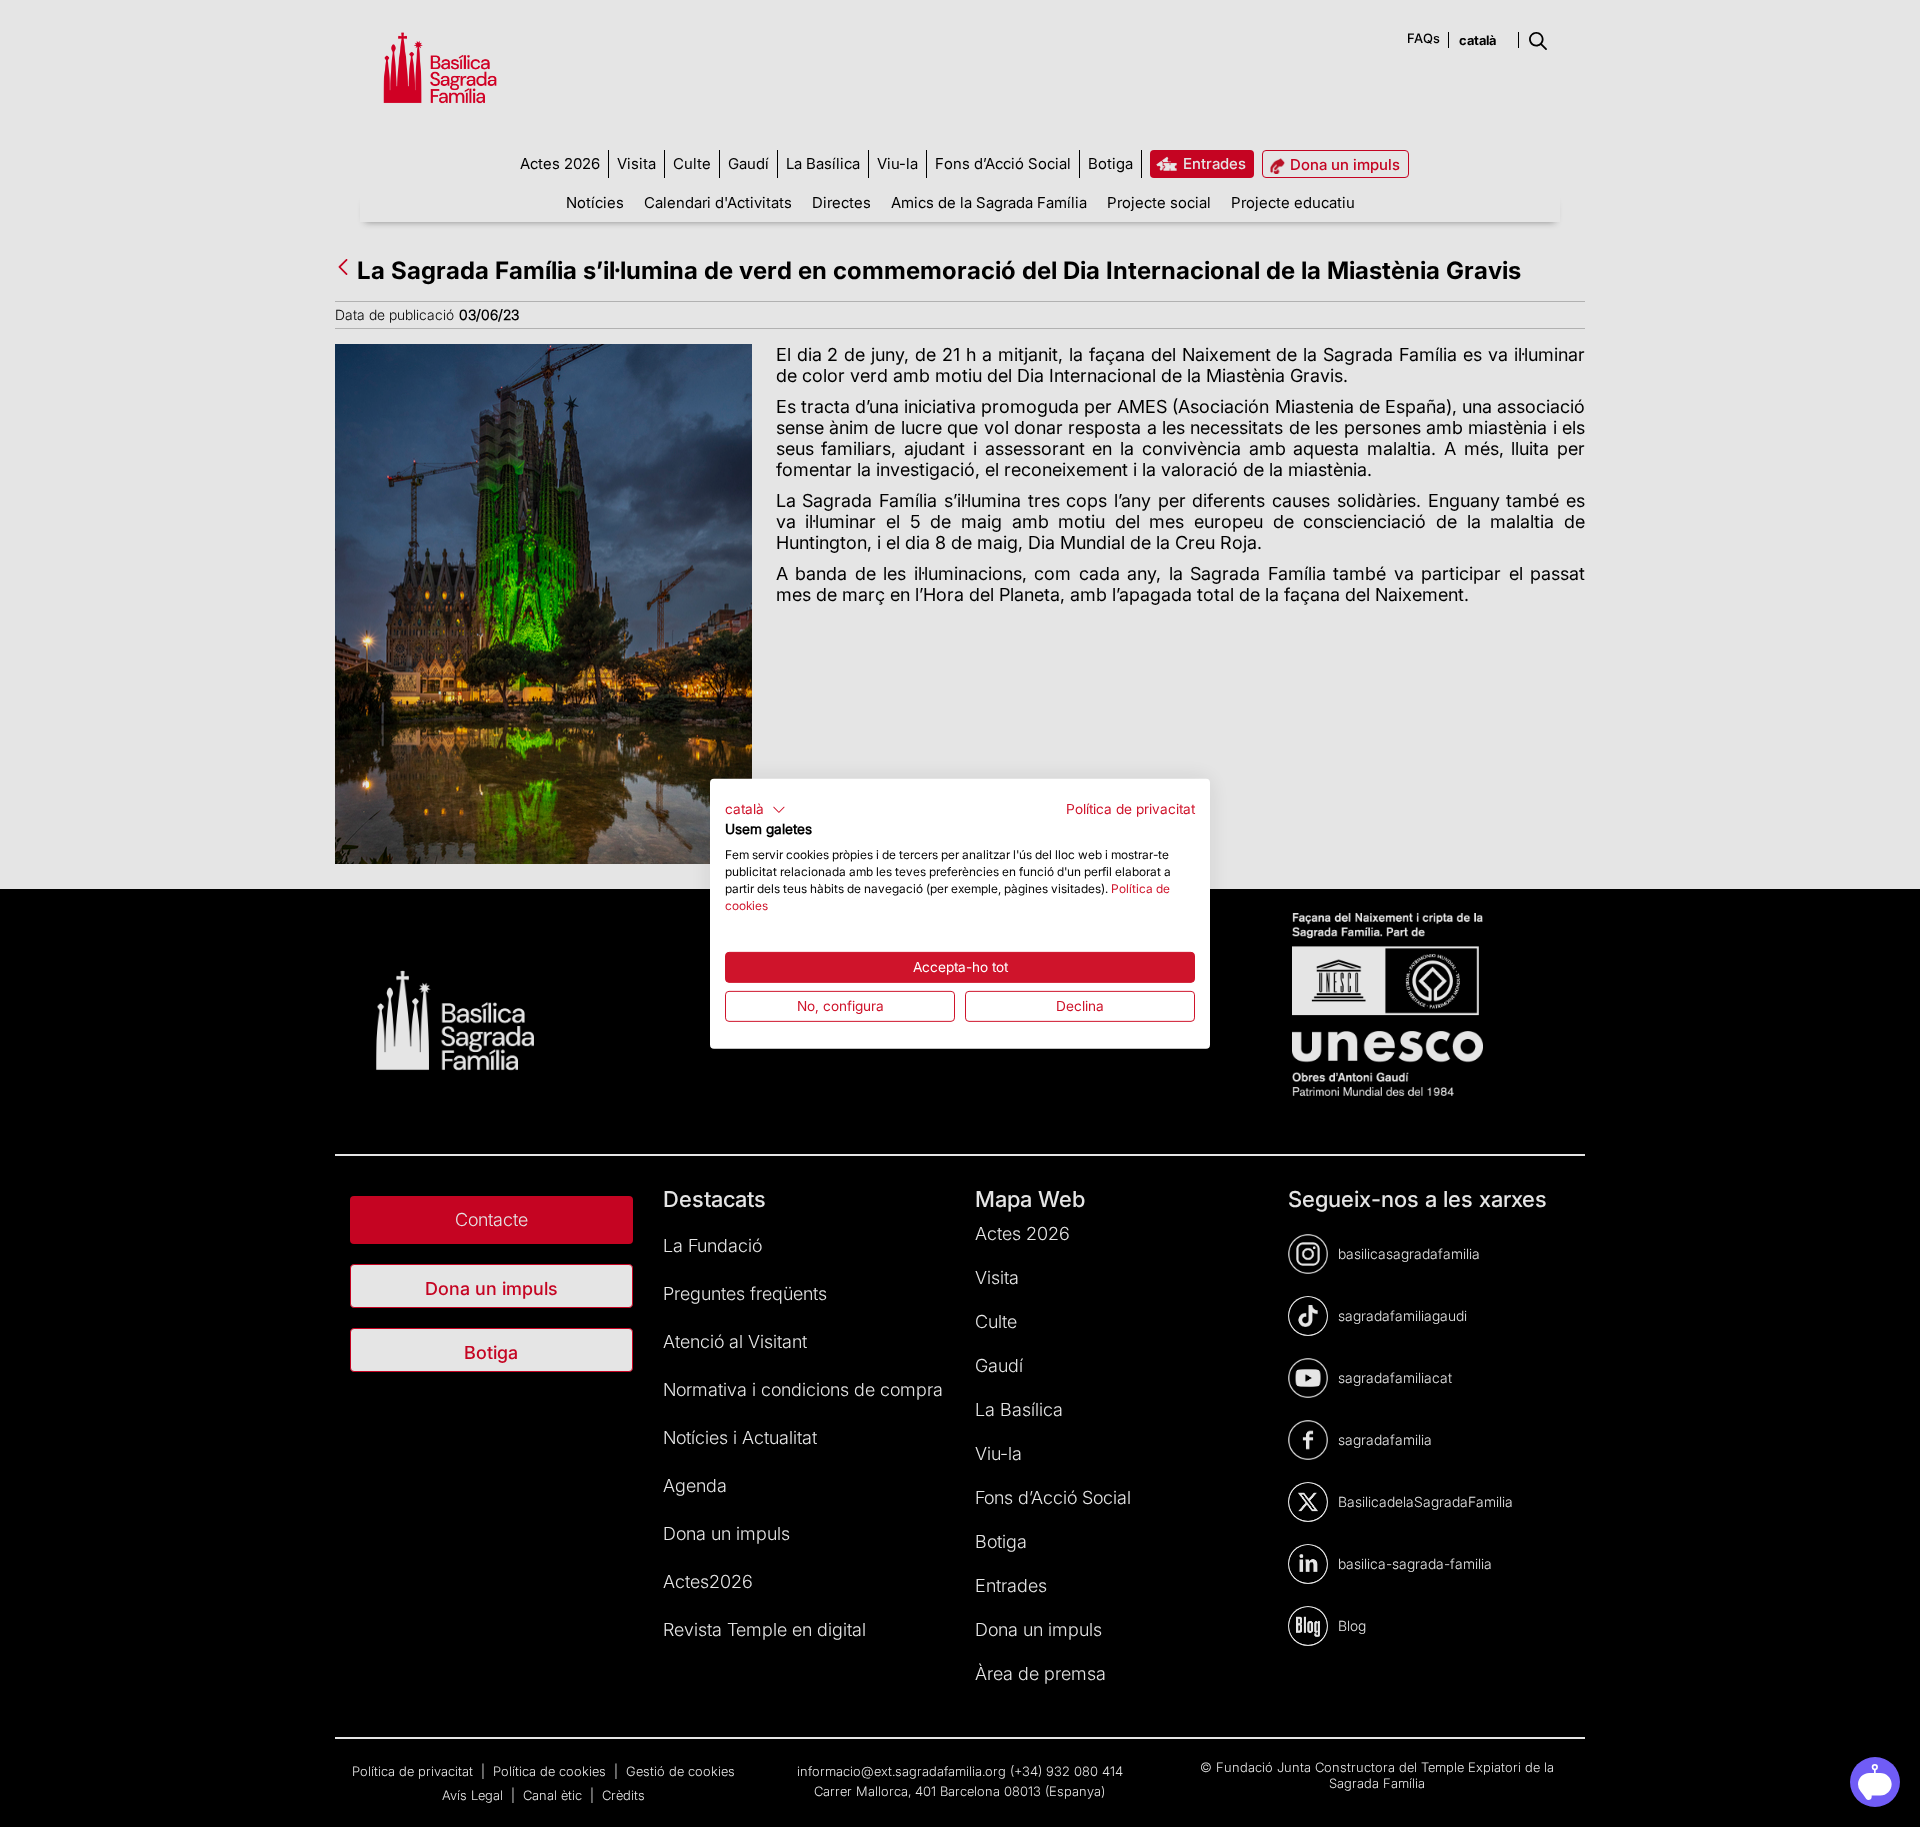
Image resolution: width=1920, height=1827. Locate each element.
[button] (755, 809)
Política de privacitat (1130, 808)
